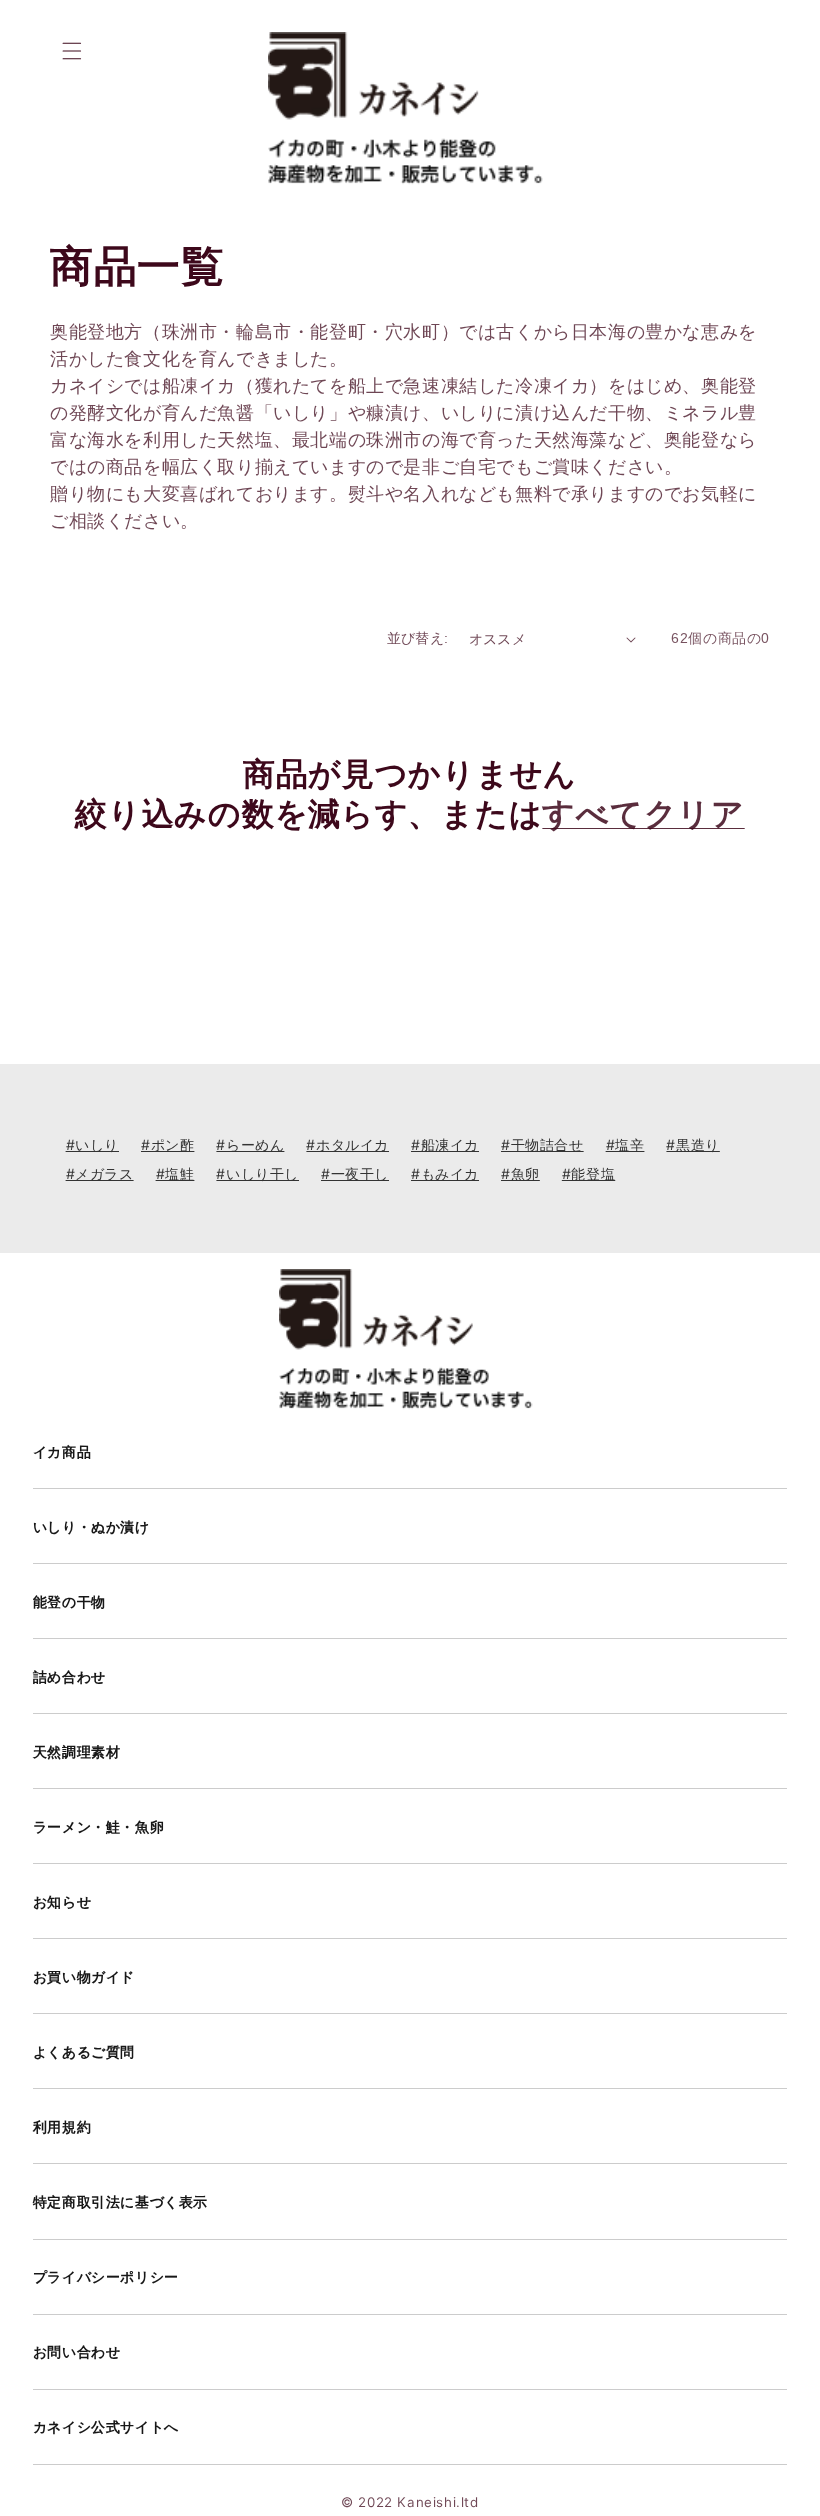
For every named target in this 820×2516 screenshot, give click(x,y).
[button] (72, 51)
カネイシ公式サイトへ (106, 2427)
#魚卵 (520, 1173)
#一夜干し (355, 1173)
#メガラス (100, 1173)
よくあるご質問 (84, 2052)
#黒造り (692, 1144)
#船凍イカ (445, 1144)
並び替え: (418, 638)
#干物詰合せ (542, 1144)
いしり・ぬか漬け (91, 1527)
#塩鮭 (175, 1173)
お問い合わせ (77, 2352)
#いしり (92, 1144)
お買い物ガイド (84, 1977)
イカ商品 (62, 1452)
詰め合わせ (69, 1677)
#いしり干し (257, 1173)
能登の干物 (69, 1602)
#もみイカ (445, 1173)
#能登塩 (588, 1173)
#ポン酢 (167, 1144)
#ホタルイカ (347, 1144)
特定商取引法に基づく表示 (120, 2202)
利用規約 (62, 2127)
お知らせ (62, 1902)
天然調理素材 (77, 1752)
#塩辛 (625, 1144)
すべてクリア (643, 814)
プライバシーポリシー (106, 2277)
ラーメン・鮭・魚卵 (98, 1827)
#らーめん (250, 1144)
